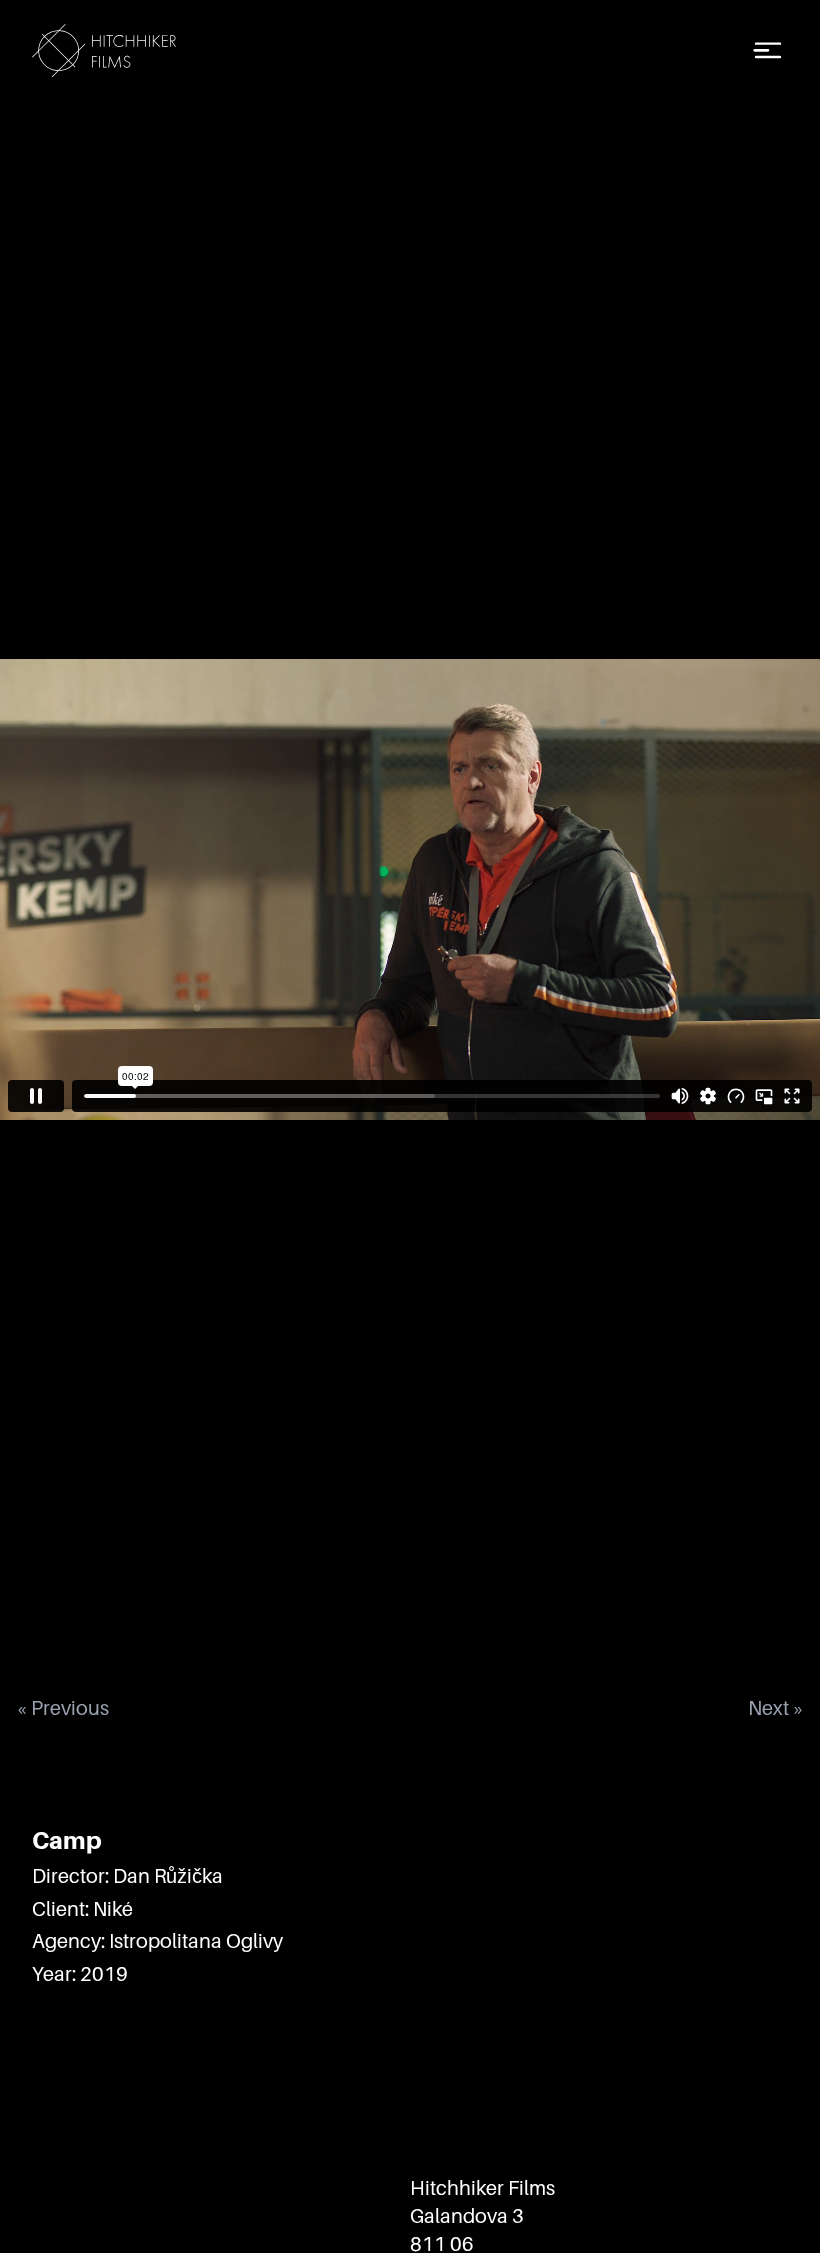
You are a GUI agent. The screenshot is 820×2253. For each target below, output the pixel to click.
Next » (776, 1708)
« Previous (62, 1708)
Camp (67, 1840)
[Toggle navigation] (768, 50)
